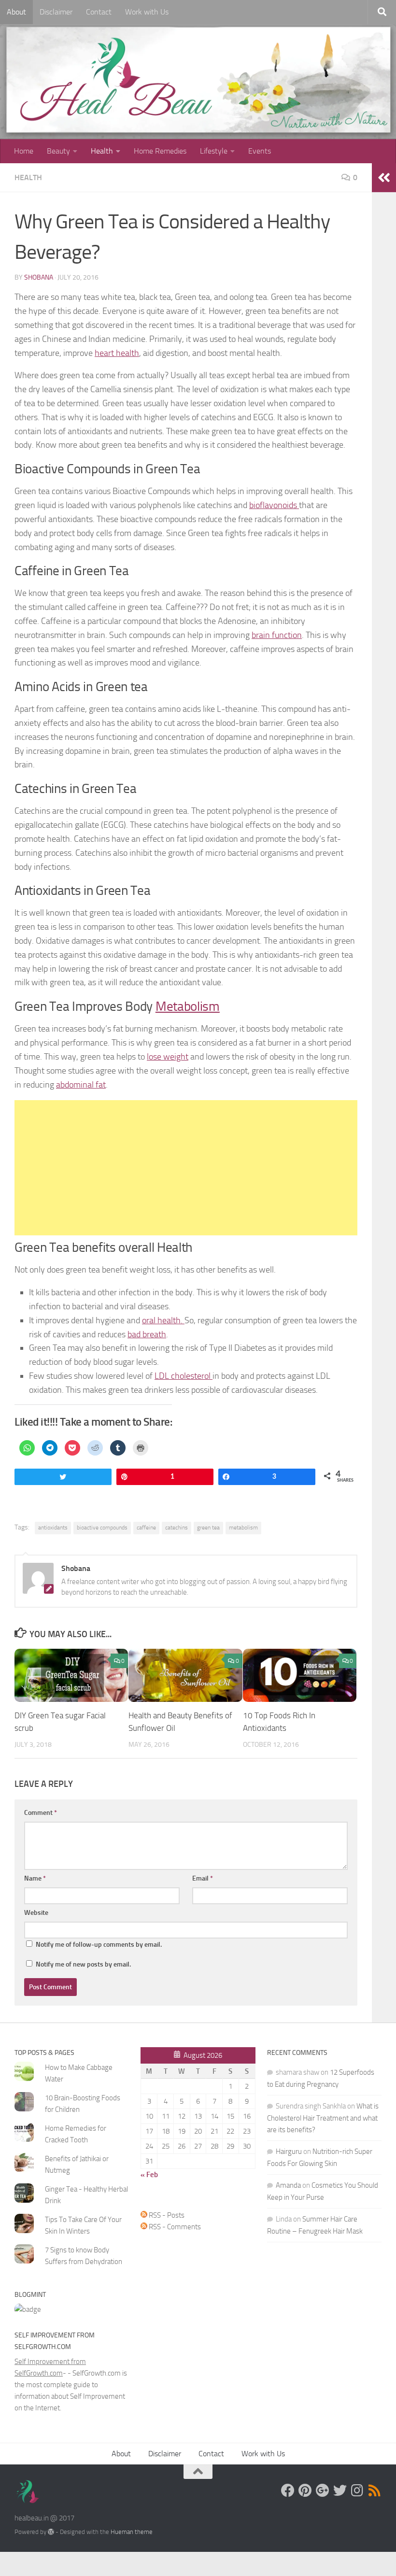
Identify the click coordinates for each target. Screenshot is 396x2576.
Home (24, 151)
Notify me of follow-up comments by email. (99, 1945)
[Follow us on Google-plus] (323, 2491)
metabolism (243, 1528)
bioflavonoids (274, 505)
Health (102, 151)
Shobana (39, 277)
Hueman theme (132, 2532)
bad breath (147, 1334)
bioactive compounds (102, 1528)
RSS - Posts (166, 2215)
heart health (117, 353)
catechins (177, 1528)
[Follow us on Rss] (375, 2491)
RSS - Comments (174, 2227)
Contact (99, 12)
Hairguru (289, 2151)
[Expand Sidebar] (384, 178)
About (16, 12)
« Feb (149, 2175)
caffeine (146, 1528)
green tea (208, 1528)
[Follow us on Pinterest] (305, 2491)
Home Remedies (160, 151)
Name (35, 1878)
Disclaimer (56, 12)
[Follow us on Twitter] (340, 2491)
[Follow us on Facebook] (288, 2491)
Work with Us (147, 12)
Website (36, 1913)
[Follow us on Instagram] (357, 2491)
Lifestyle (214, 151)
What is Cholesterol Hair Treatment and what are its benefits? (323, 2118)
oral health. (163, 1320)
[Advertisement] (186, 1168)
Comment (41, 1813)
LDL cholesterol (184, 1376)
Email (203, 1878)
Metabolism (188, 1006)
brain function (277, 635)
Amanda (288, 2185)
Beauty (58, 151)
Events (260, 151)
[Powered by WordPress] (51, 2532)
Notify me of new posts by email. (83, 1964)
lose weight (168, 1057)
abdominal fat (81, 1085)
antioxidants (53, 1528)
